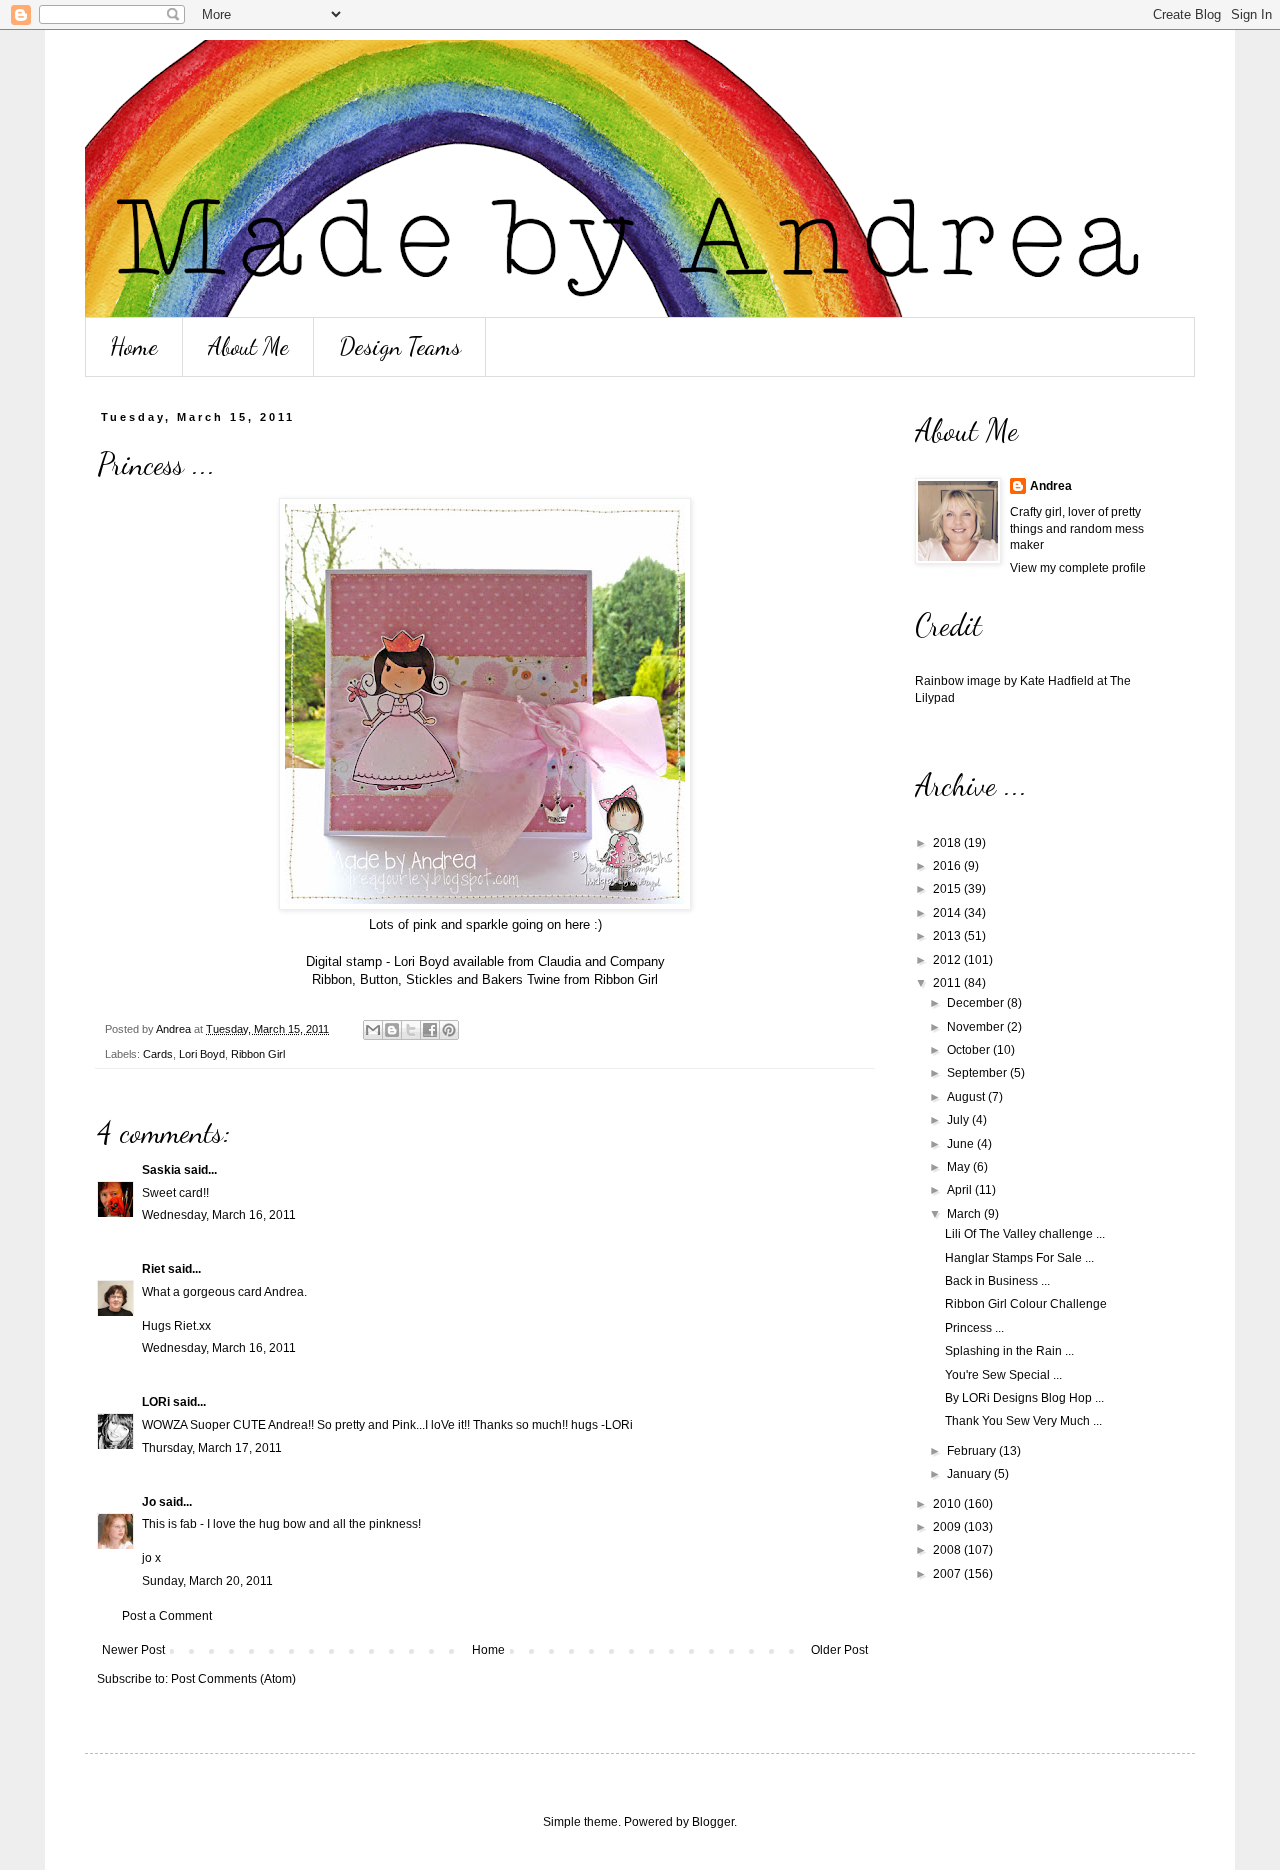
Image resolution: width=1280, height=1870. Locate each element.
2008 (948, 1550)
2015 (948, 889)
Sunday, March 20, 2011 (207, 1581)
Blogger (713, 1822)
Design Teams (400, 346)
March (965, 1214)
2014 (948, 913)
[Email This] (373, 1030)
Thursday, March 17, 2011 (212, 1448)
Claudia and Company (601, 961)
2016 (948, 866)
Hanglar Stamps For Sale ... (1019, 1258)
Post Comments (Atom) (233, 1679)
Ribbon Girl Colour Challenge (1026, 1304)
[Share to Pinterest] (449, 1030)
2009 (948, 1527)
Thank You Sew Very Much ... (1023, 1421)
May (960, 1167)
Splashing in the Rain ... (1009, 1351)
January (970, 1474)
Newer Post (133, 1650)
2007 (948, 1574)
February (973, 1451)
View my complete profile (1078, 568)
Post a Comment (167, 1616)
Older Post (839, 1650)
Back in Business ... (997, 1281)
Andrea (1051, 486)
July (959, 1120)
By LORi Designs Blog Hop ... (1024, 1398)
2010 (948, 1504)
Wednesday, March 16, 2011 (219, 1215)
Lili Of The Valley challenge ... (1025, 1234)
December (977, 1003)
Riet (153, 1269)
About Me (248, 346)
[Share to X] (411, 1030)
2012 (948, 960)
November (977, 1027)
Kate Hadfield (1057, 681)
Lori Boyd (202, 1054)
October (970, 1050)
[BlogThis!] (392, 1030)
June (962, 1144)
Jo (149, 1502)
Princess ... (974, 1328)
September (978, 1073)
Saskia (161, 1170)
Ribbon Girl (626, 979)
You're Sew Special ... (1003, 1375)
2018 (948, 843)
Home (134, 346)
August (967, 1097)
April (961, 1190)
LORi (156, 1402)
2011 (948, 983)
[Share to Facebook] (430, 1030)
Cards (158, 1054)
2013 (948, 936)
